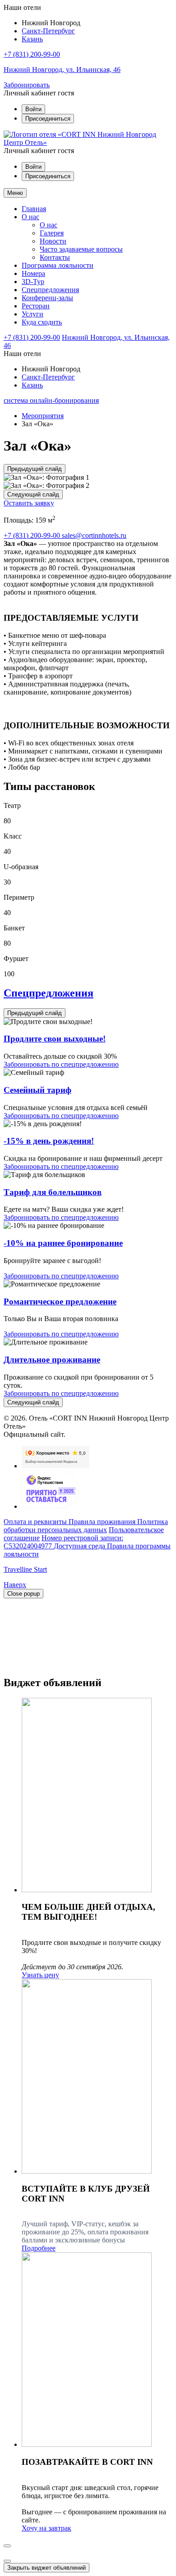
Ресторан (36, 306)
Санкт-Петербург (48, 31)
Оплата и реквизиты (36, 1522)
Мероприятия (43, 416)
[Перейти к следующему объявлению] (7, 2561)
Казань (32, 39)
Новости (53, 241)
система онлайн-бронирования (51, 400)
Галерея (52, 233)
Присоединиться (48, 119)
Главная (34, 209)
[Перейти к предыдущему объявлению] (7, 2546)
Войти (33, 109)
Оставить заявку (29, 503)
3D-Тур (33, 282)
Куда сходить (42, 322)
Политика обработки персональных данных (86, 1526)
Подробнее (39, 2248)
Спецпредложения (50, 290)
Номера (33, 273)
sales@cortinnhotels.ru (94, 535)
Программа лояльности (58, 265)
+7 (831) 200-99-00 (32, 54)
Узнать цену (40, 1975)
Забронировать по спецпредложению (61, 1064)
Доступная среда (80, 1546)
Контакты (55, 257)
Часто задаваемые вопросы (81, 249)
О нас (30, 217)
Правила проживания (103, 1522)
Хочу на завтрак (46, 2528)
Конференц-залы (47, 298)
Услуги (32, 314)
